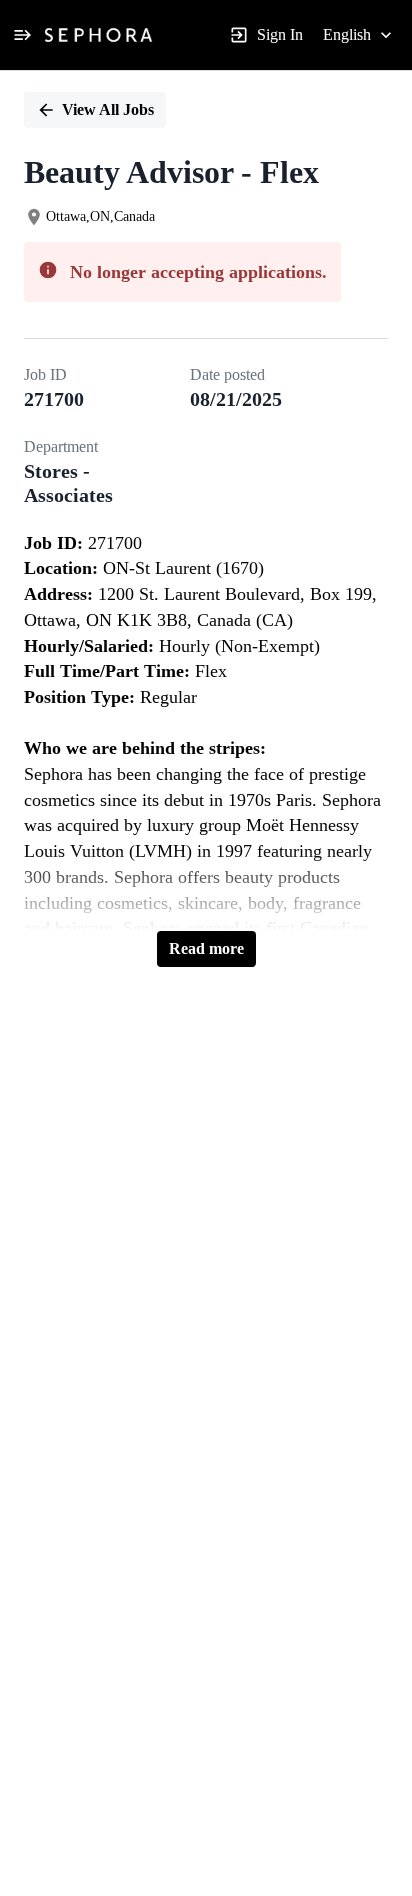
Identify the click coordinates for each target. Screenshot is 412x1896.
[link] (98, 35)
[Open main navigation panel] (22, 35)
